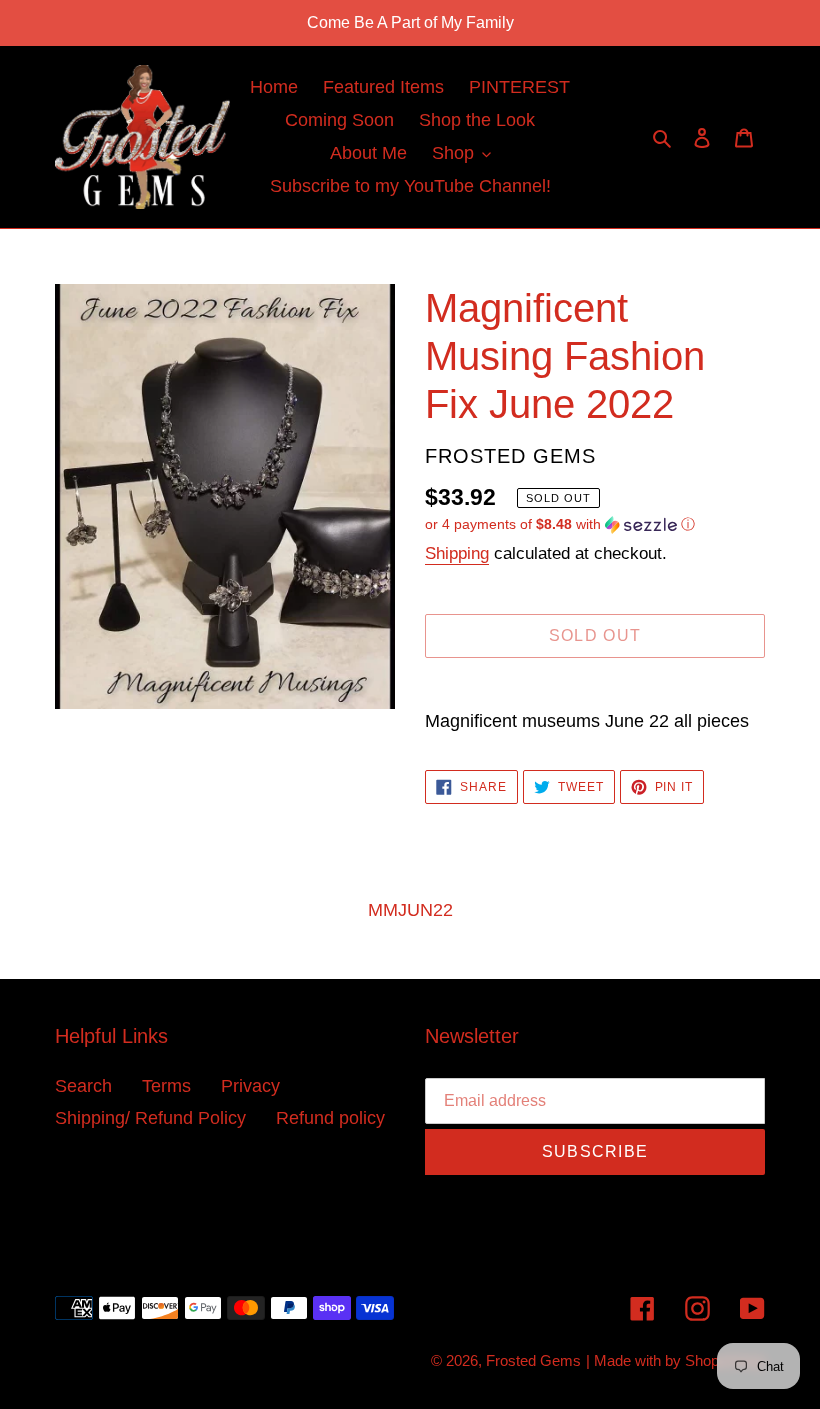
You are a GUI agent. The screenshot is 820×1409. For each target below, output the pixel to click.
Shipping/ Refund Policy (150, 1118)
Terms (166, 1086)
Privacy (250, 1086)
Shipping (457, 553)
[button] (560, 524)
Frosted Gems (533, 1360)
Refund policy (330, 1118)
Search (83, 1086)
